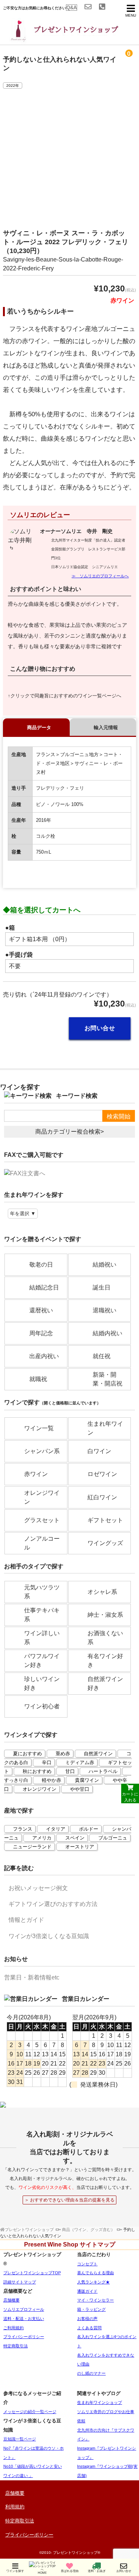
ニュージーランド (32, 1847)
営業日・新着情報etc (32, 1977)
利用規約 (15, 2507)
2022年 (13, 86)
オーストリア (80, 1847)
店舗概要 (11, 2300)
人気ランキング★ (93, 2282)
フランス (23, 1829)
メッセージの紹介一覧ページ (30, 2412)
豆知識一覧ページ (20, 2439)
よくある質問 (89, 2328)
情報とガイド (26, 1920)
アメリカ (42, 1838)
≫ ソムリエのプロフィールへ (100, 576)
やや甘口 (80, 1789)
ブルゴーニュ (113, 1838)
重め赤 (63, 1754)
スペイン (75, 1838)
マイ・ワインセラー (95, 2300)
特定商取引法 (16, 2346)
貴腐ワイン (87, 1780)
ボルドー (89, 1829)
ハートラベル (103, 1771)
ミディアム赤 (80, 1762)
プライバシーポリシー (24, 2337)
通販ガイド (87, 2291)
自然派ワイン (98, 1754)
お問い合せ (100, 1028)
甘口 (70, 1771)
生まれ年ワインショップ (100, 2402)
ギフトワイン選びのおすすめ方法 (53, 1904)
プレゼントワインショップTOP (32, 2273)
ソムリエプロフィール (24, 2309)
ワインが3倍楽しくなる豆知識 (49, 1936)
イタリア (56, 1829)
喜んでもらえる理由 (95, 2273)
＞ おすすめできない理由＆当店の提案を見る (69, 2200)
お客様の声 (87, 2319)
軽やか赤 (52, 1780)
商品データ (39, 727)
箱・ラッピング (91, 2309)
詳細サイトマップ (20, 2282)
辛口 (47, 1762)
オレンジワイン (39, 1789)
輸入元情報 (106, 727)
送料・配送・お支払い (24, 2319)
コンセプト (87, 2264)
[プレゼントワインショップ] (59, 39)
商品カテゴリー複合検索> (69, 1132)
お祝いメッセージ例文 (38, 1888)
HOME (42, 2573)
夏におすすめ (27, 1754)
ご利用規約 (14, 2328)
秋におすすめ (37, 1771)
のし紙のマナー (91, 2373)
